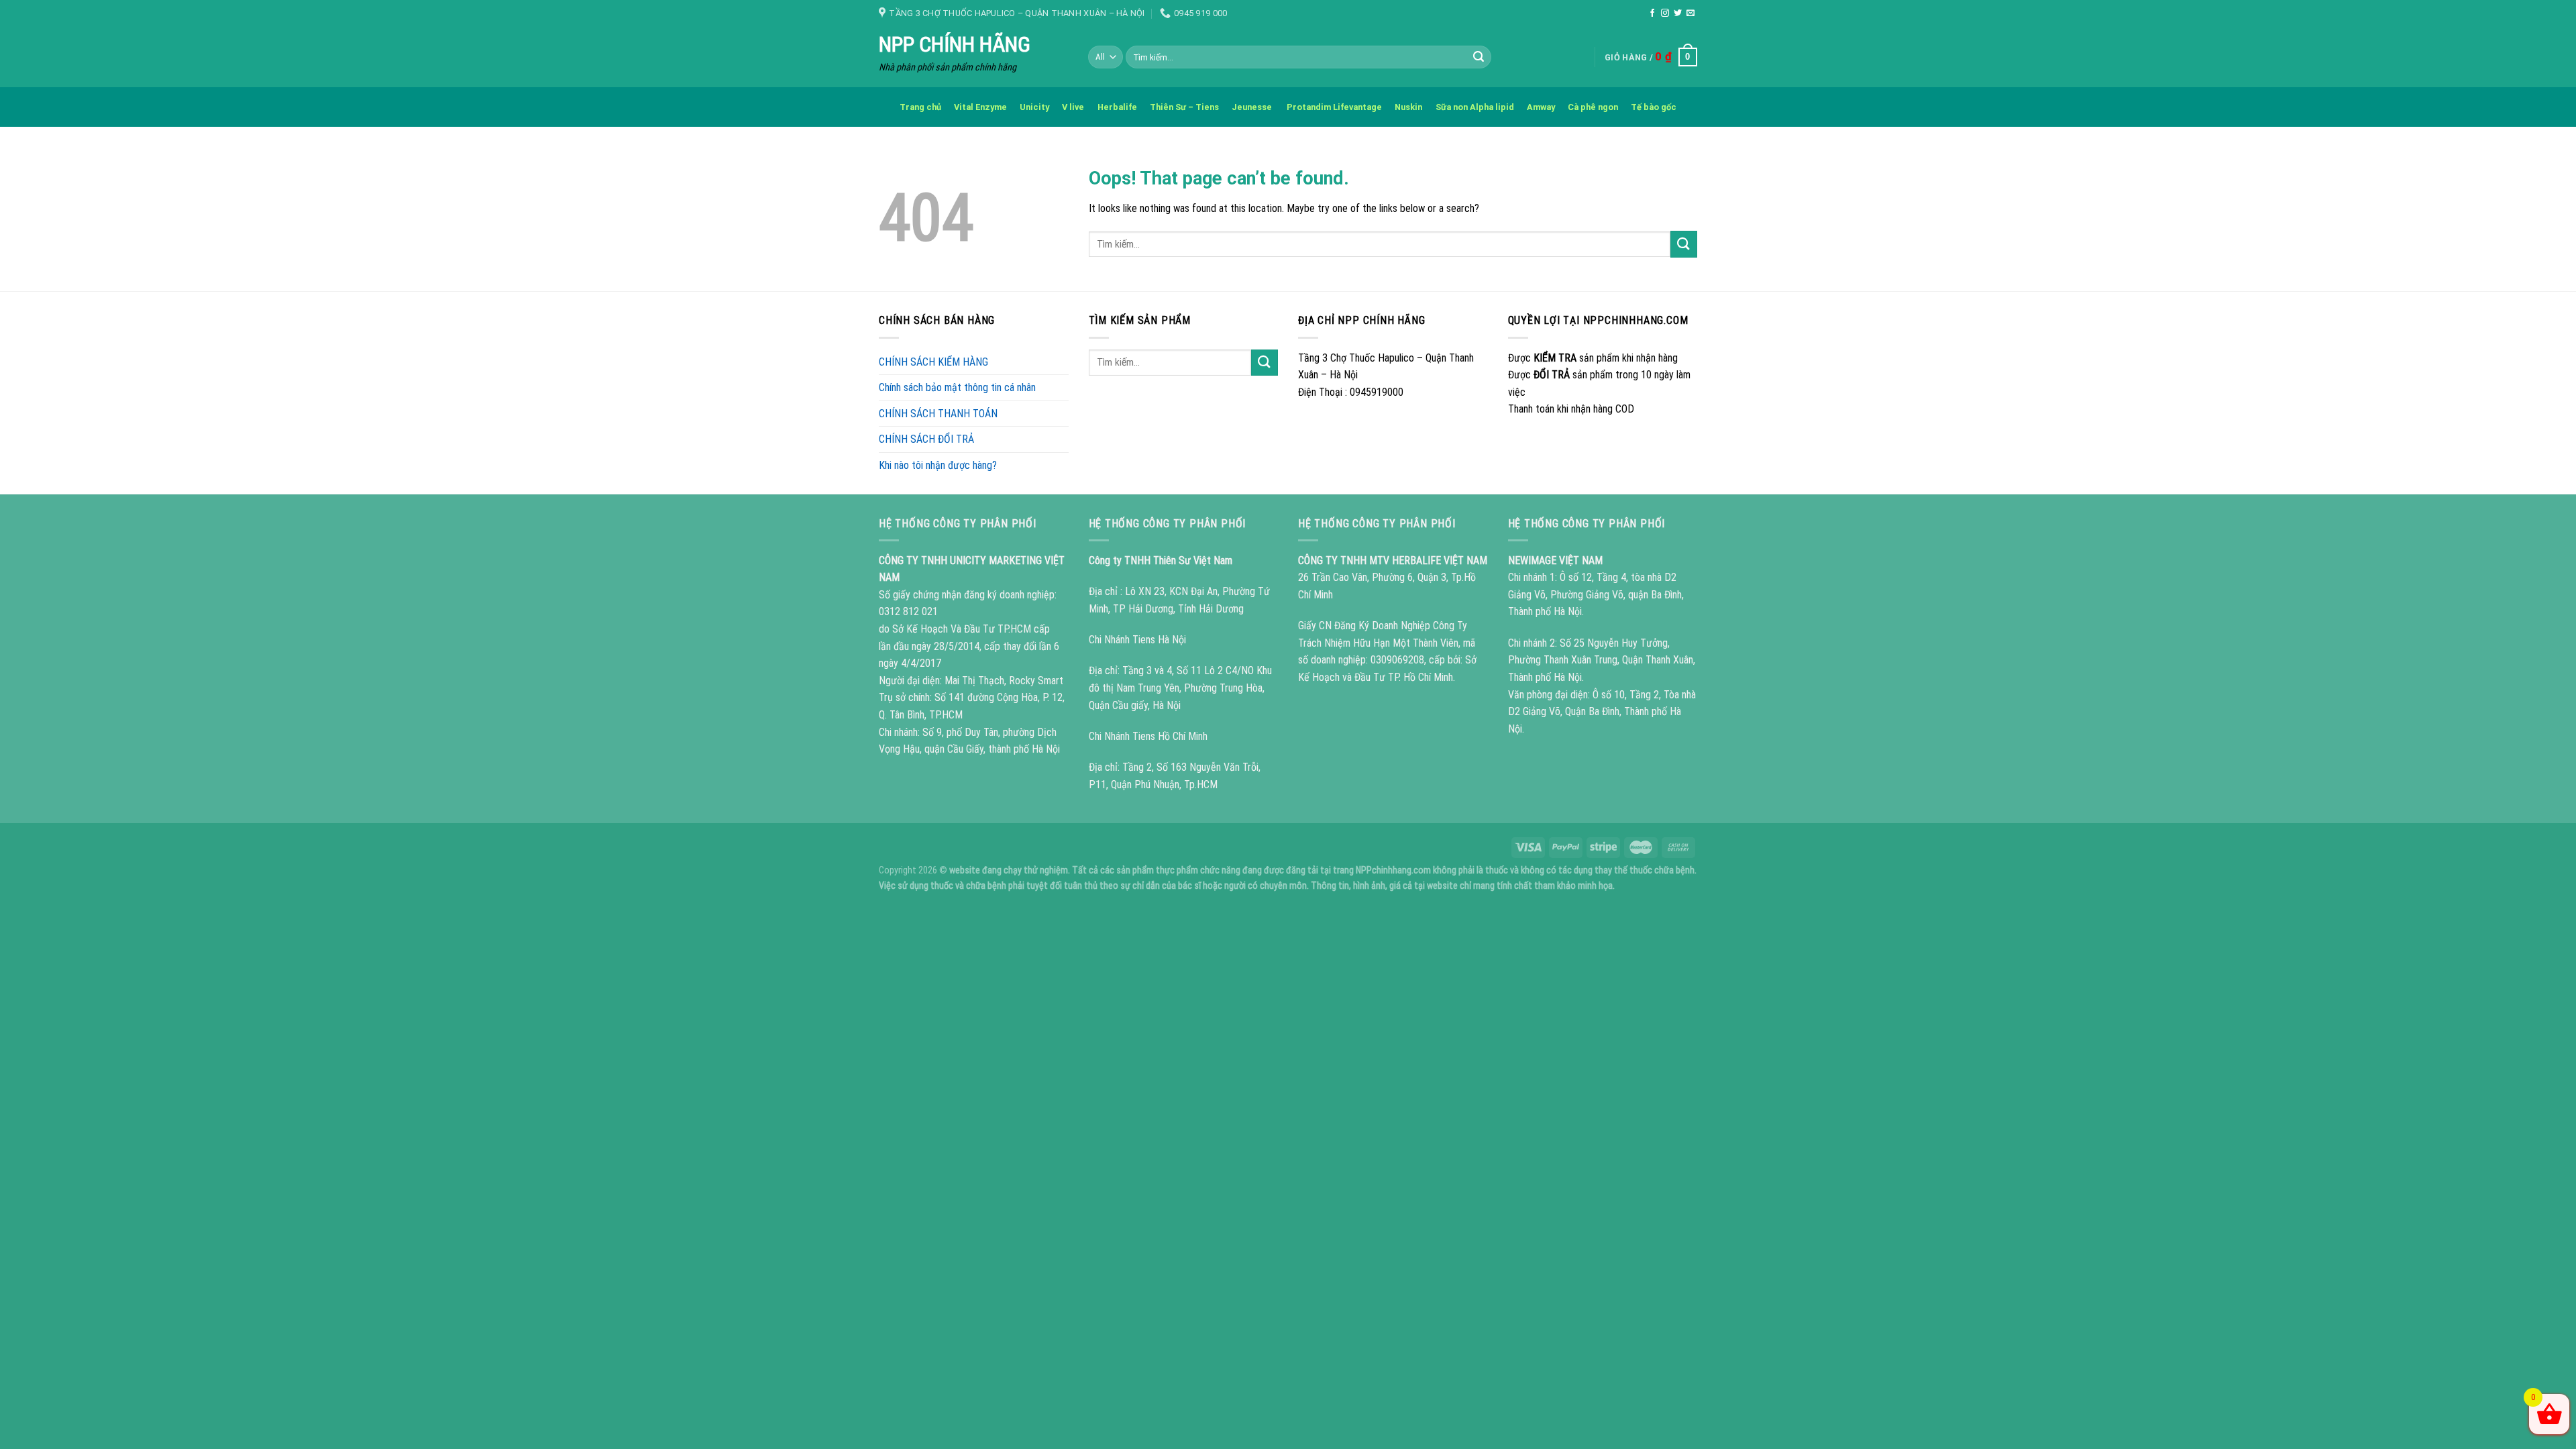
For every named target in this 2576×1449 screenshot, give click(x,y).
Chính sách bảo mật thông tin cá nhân (957, 387)
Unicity (1034, 107)
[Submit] (1479, 57)
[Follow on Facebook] (1652, 13)
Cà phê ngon (1593, 107)
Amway (1541, 107)
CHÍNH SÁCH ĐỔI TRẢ (926, 439)
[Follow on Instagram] (1665, 13)
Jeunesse (1253, 107)
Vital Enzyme (980, 107)
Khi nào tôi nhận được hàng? (938, 465)
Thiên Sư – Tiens (1184, 107)
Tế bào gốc (1654, 107)
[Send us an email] (1690, 13)
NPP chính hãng (955, 44)
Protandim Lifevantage (1334, 107)
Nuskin (1408, 107)
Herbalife (1117, 107)
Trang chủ (920, 107)
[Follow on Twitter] (1678, 13)
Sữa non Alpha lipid (1475, 107)
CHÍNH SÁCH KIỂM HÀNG (933, 362)
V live (1073, 107)
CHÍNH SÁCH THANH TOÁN (938, 414)
